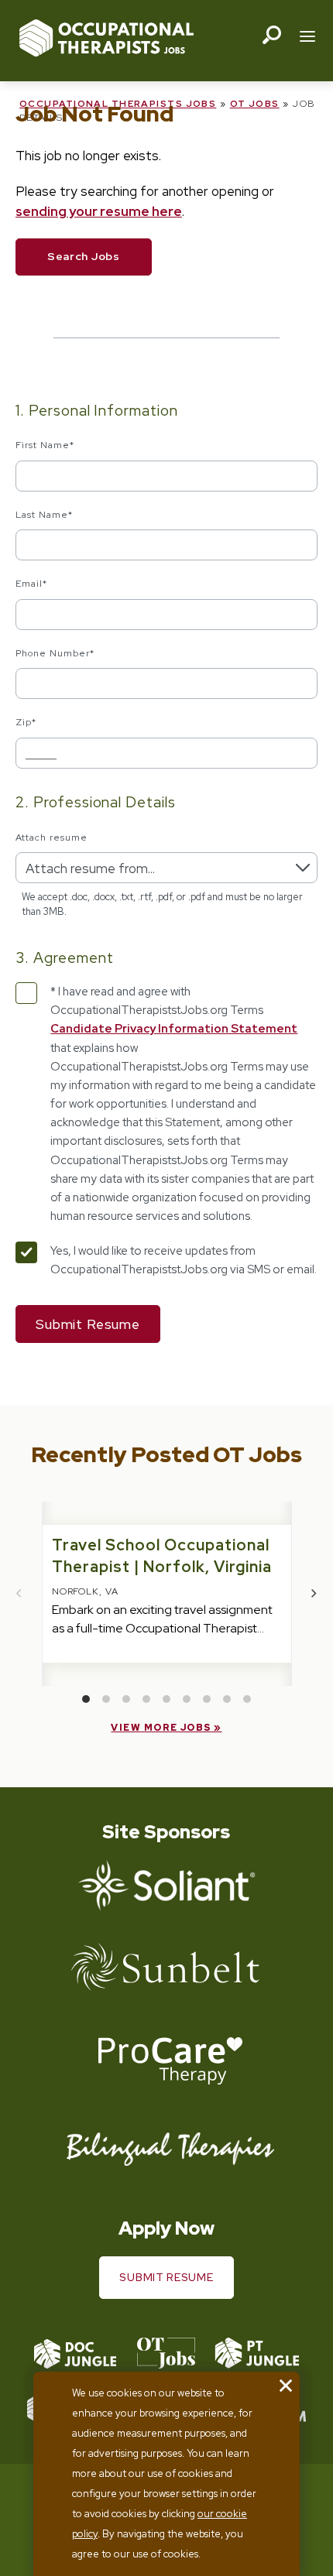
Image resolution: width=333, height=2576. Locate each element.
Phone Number (55, 653)
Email (31, 584)
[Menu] (307, 38)
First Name (45, 445)
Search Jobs (84, 256)
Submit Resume (166, 2277)
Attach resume (51, 838)
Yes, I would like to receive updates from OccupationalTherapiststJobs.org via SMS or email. (184, 1260)
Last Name (44, 515)
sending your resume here (99, 211)
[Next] (314, 1594)
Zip (26, 722)
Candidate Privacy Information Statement (174, 1029)
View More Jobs (161, 1728)
